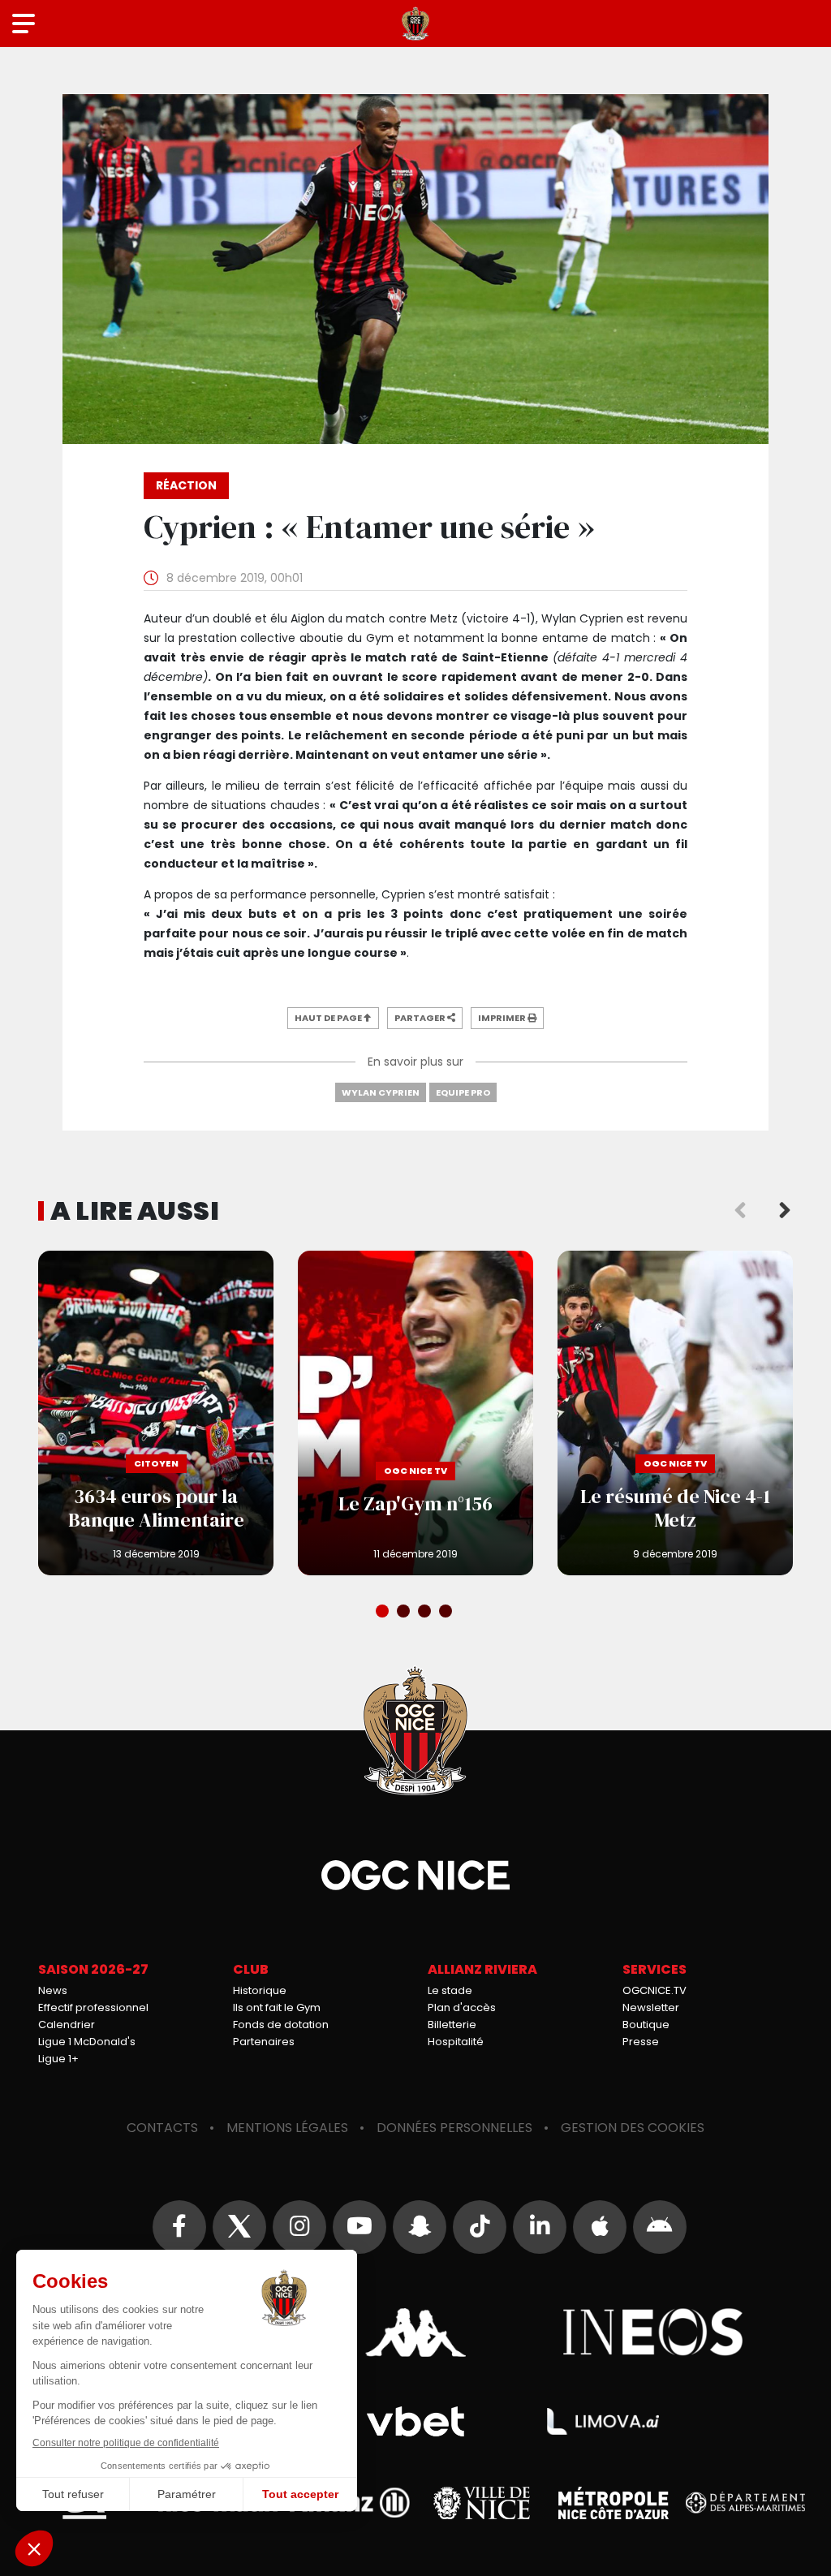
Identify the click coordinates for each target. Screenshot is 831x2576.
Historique (260, 1990)
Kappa (415, 2333)
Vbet (415, 2421)
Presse (641, 2042)
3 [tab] (426, 1613)
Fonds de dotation (281, 2025)
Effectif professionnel (93, 2007)
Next (785, 1211)
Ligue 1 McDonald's (87, 2042)
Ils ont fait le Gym (277, 2007)
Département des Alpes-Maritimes (746, 2503)
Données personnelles (454, 2128)
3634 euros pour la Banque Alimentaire (156, 1413)
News (53, 1990)
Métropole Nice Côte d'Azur (614, 2503)
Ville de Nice (482, 2503)
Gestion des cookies (633, 2128)
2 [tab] (405, 1613)
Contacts (162, 2128)
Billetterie (452, 2025)
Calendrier (67, 2025)
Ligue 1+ (58, 2059)
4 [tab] (447, 1613)
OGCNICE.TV (654, 1990)
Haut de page (329, 1018)
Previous (740, 1211)
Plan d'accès (462, 2007)
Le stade (450, 1990)
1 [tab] (384, 1613)
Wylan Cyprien (381, 1092)
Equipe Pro (463, 1092)
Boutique (646, 2025)
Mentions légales (287, 2128)
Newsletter (651, 2007)
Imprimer (503, 1018)
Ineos (654, 2333)
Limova (603, 2422)
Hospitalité (456, 2042)
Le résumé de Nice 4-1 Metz (675, 1413)
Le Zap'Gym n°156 (415, 1413)
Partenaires (264, 2042)
